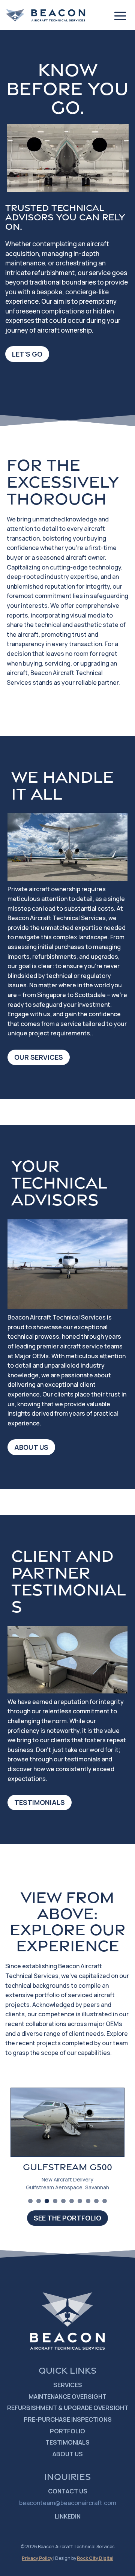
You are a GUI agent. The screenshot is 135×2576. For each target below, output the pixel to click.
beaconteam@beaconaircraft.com (68, 2503)
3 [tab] (47, 2201)
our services (39, 1057)
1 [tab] (30, 2201)
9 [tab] (96, 2201)
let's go (27, 354)
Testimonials (40, 1802)
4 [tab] (55, 2201)
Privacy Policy (37, 2558)
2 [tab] (39, 2201)
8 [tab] (88, 2201)
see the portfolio (67, 2218)
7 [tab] (80, 2201)
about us (31, 1447)
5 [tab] (63, 2201)
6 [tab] (72, 2201)
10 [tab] (105, 2201)
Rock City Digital (95, 2558)
